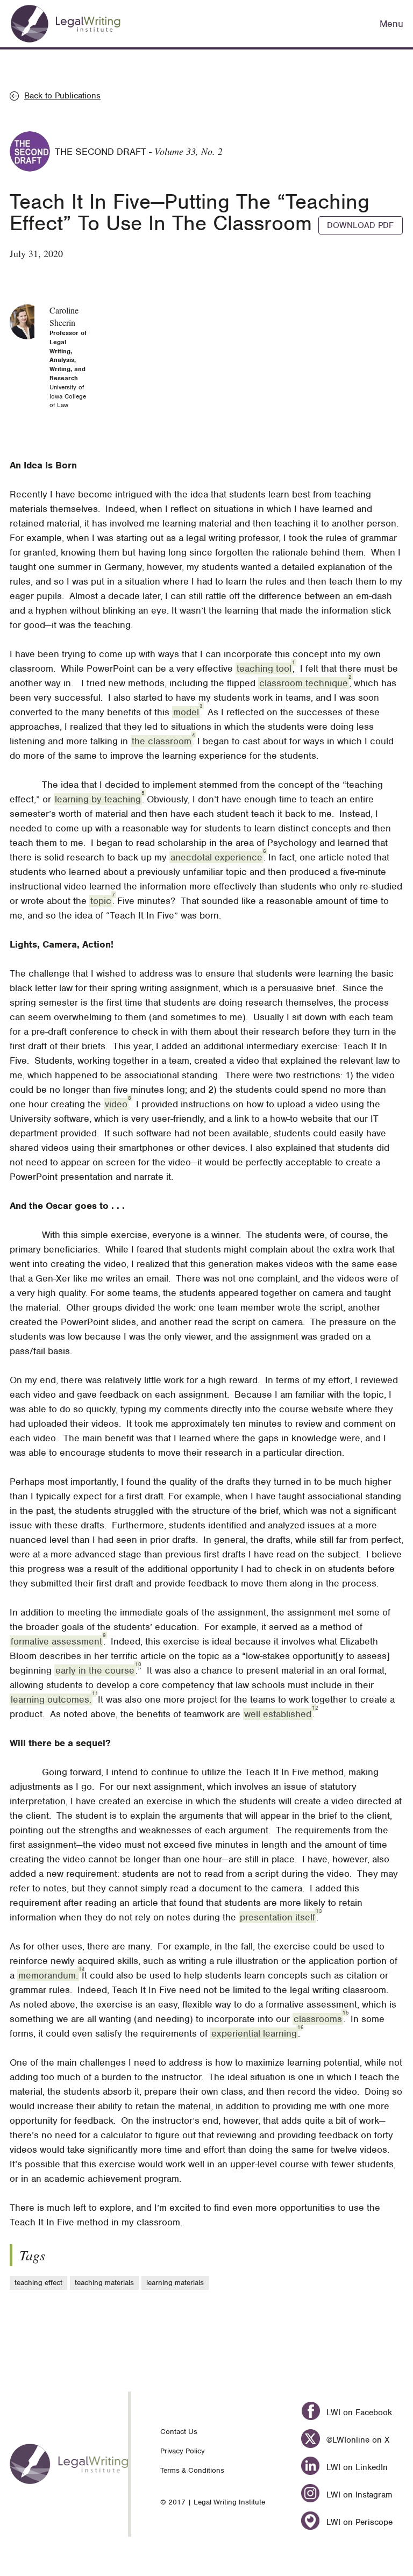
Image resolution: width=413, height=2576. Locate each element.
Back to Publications (62, 96)
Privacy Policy (183, 2451)
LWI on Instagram (358, 2495)
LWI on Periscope (358, 2522)
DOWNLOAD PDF (360, 225)
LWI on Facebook (358, 2413)
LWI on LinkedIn (355, 2467)
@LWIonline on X (356, 2440)
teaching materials (104, 2283)
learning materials (175, 2283)
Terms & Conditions (192, 2470)
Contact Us (179, 2432)
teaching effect (38, 2283)
